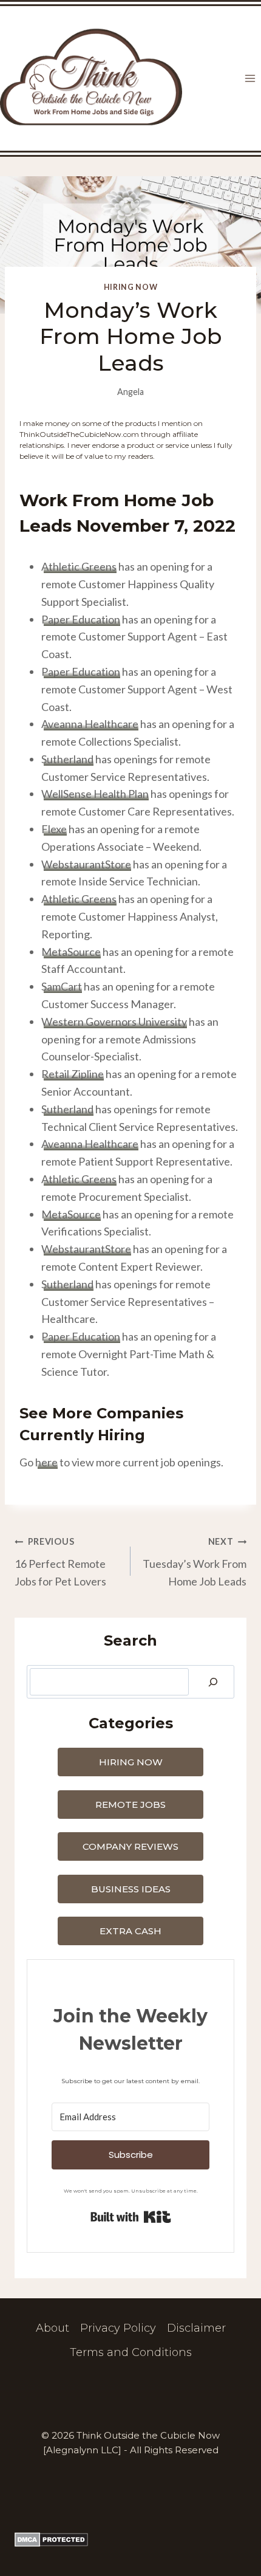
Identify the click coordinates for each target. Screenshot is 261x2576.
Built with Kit (131, 2217)
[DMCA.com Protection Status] (130, 2540)
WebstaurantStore (86, 864)
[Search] (213, 1682)
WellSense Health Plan (95, 794)
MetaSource (71, 952)
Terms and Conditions (131, 2352)
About (53, 2328)
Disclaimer (196, 2328)
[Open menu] (250, 79)
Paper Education (81, 619)
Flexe (54, 829)
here (46, 1462)
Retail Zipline (73, 1074)
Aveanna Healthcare (90, 724)
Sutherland (67, 759)
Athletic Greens (79, 566)
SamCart (62, 986)
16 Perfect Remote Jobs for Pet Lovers (60, 1562)
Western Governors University (114, 1022)
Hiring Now (130, 287)
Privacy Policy (118, 2328)
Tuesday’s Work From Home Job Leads (195, 1562)
